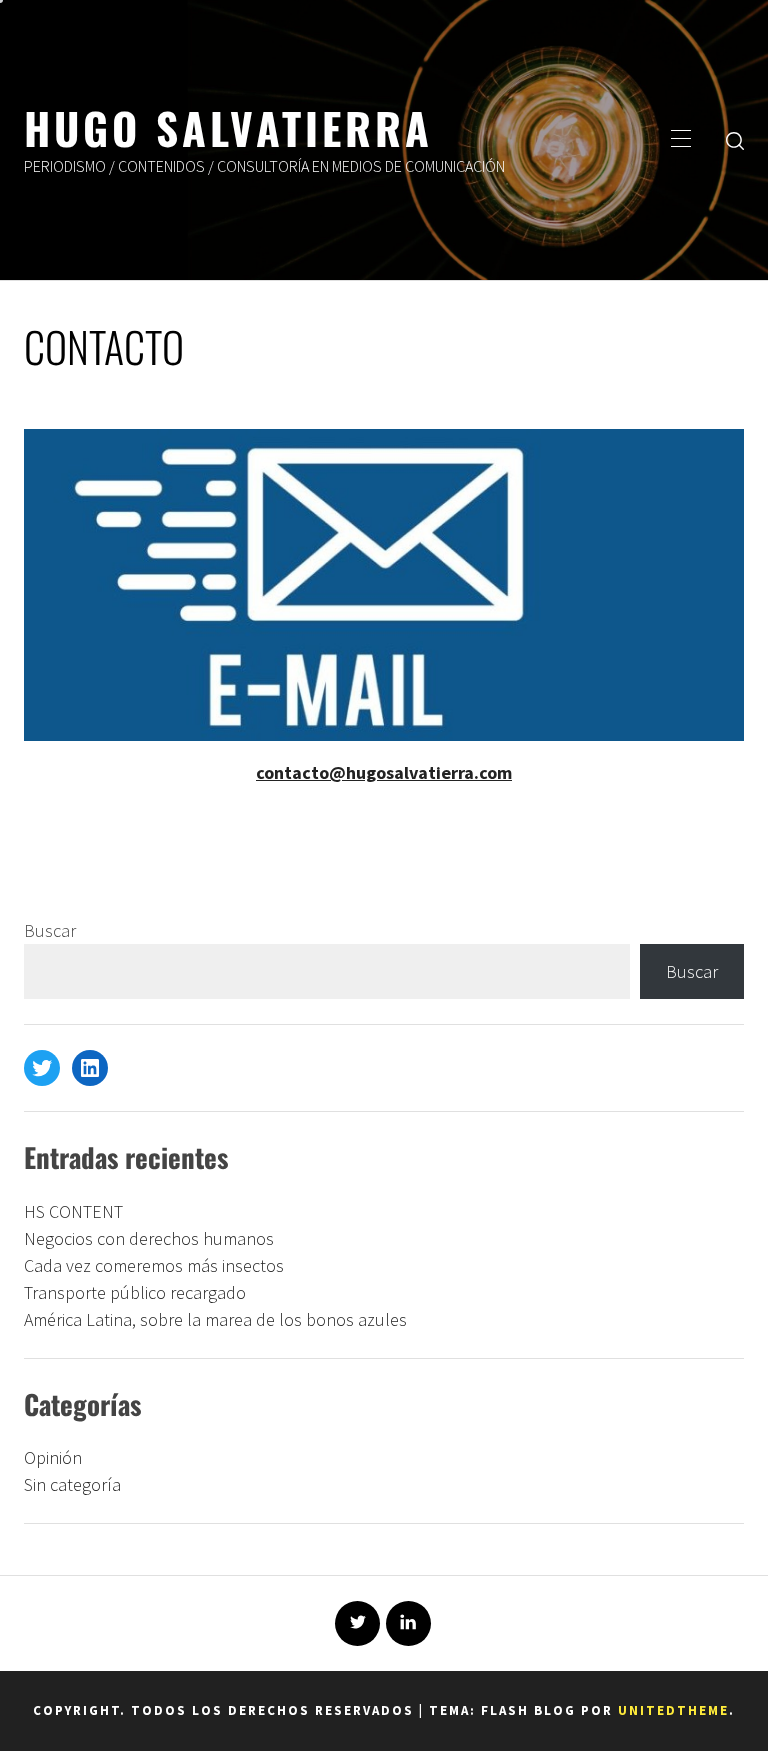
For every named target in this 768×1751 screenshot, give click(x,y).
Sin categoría (72, 1484)
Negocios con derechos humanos (149, 1238)
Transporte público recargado (135, 1292)
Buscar (50, 930)
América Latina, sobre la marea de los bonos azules (215, 1319)
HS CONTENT (73, 1211)
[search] (735, 140)
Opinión (53, 1457)
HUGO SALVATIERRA (228, 127)
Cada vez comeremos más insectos (154, 1265)
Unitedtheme (673, 1710)
